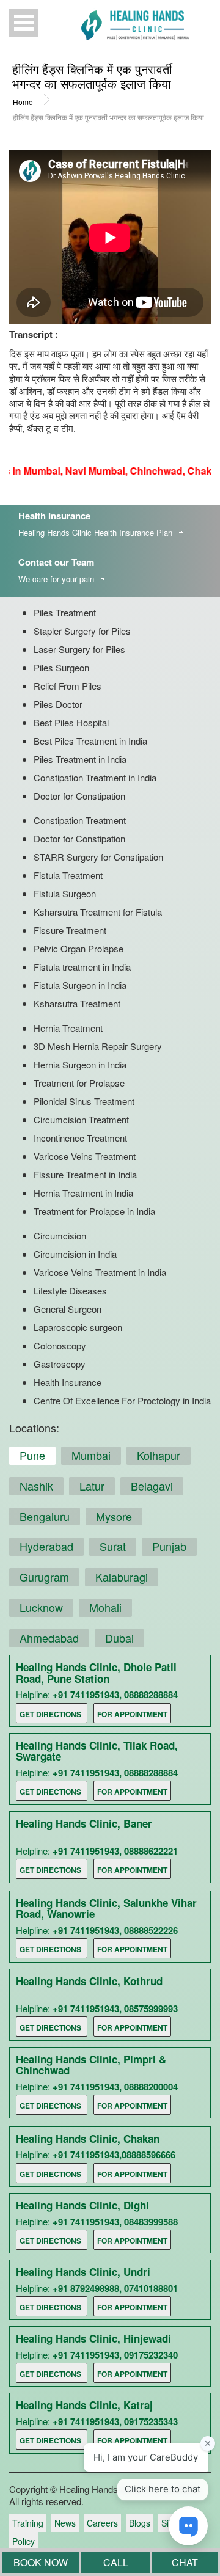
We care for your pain (56, 579)
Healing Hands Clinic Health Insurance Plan (95, 532)
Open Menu (24, 23)
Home (23, 102)
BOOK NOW (41, 2562)
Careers (102, 2523)
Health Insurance (54, 516)
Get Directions (50, 1714)
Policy (24, 2541)
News (65, 2523)
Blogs (140, 2523)
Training (28, 2523)
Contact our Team (56, 562)
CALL (116, 2562)
